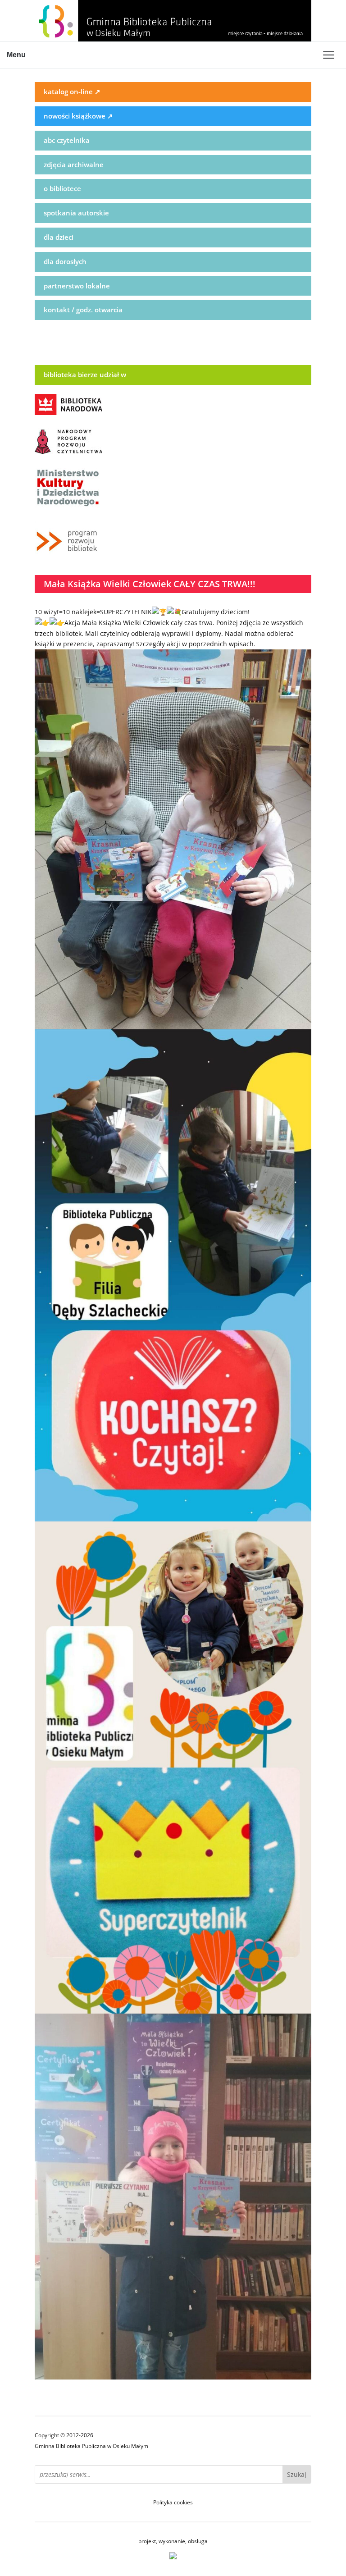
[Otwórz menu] (328, 55)
